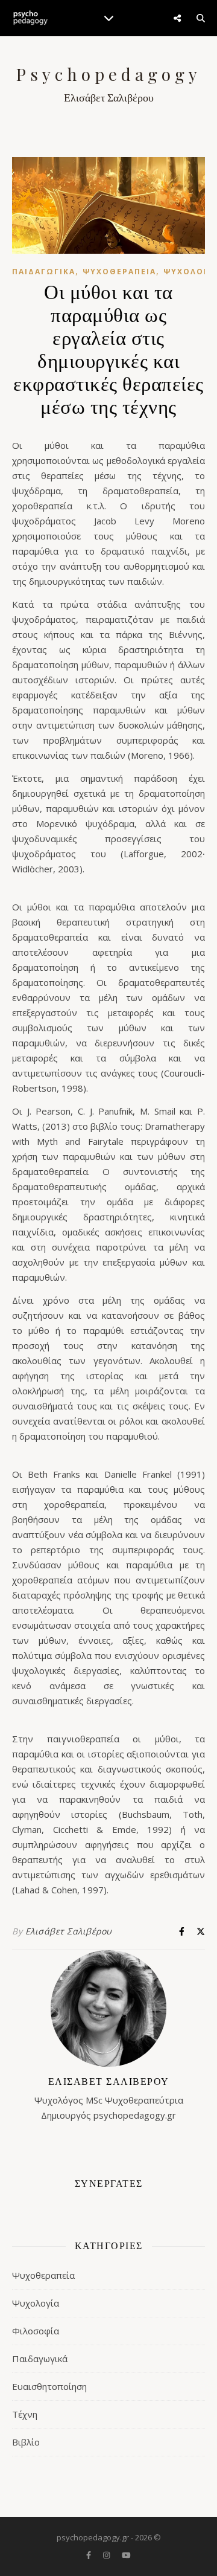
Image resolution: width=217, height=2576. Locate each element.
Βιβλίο (26, 2442)
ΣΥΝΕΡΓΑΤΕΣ (109, 2183)
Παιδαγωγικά (44, 272)
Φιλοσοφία (36, 2331)
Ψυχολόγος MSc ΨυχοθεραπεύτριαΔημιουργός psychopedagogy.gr (109, 2098)
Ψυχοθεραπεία (119, 272)
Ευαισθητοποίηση (49, 2386)
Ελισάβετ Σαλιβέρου (69, 1931)
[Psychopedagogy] (30, 18)
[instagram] (107, 2555)
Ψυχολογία (36, 2303)
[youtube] (126, 2555)
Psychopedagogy (109, 74)
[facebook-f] (90, 2555)
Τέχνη (25, 2414)
